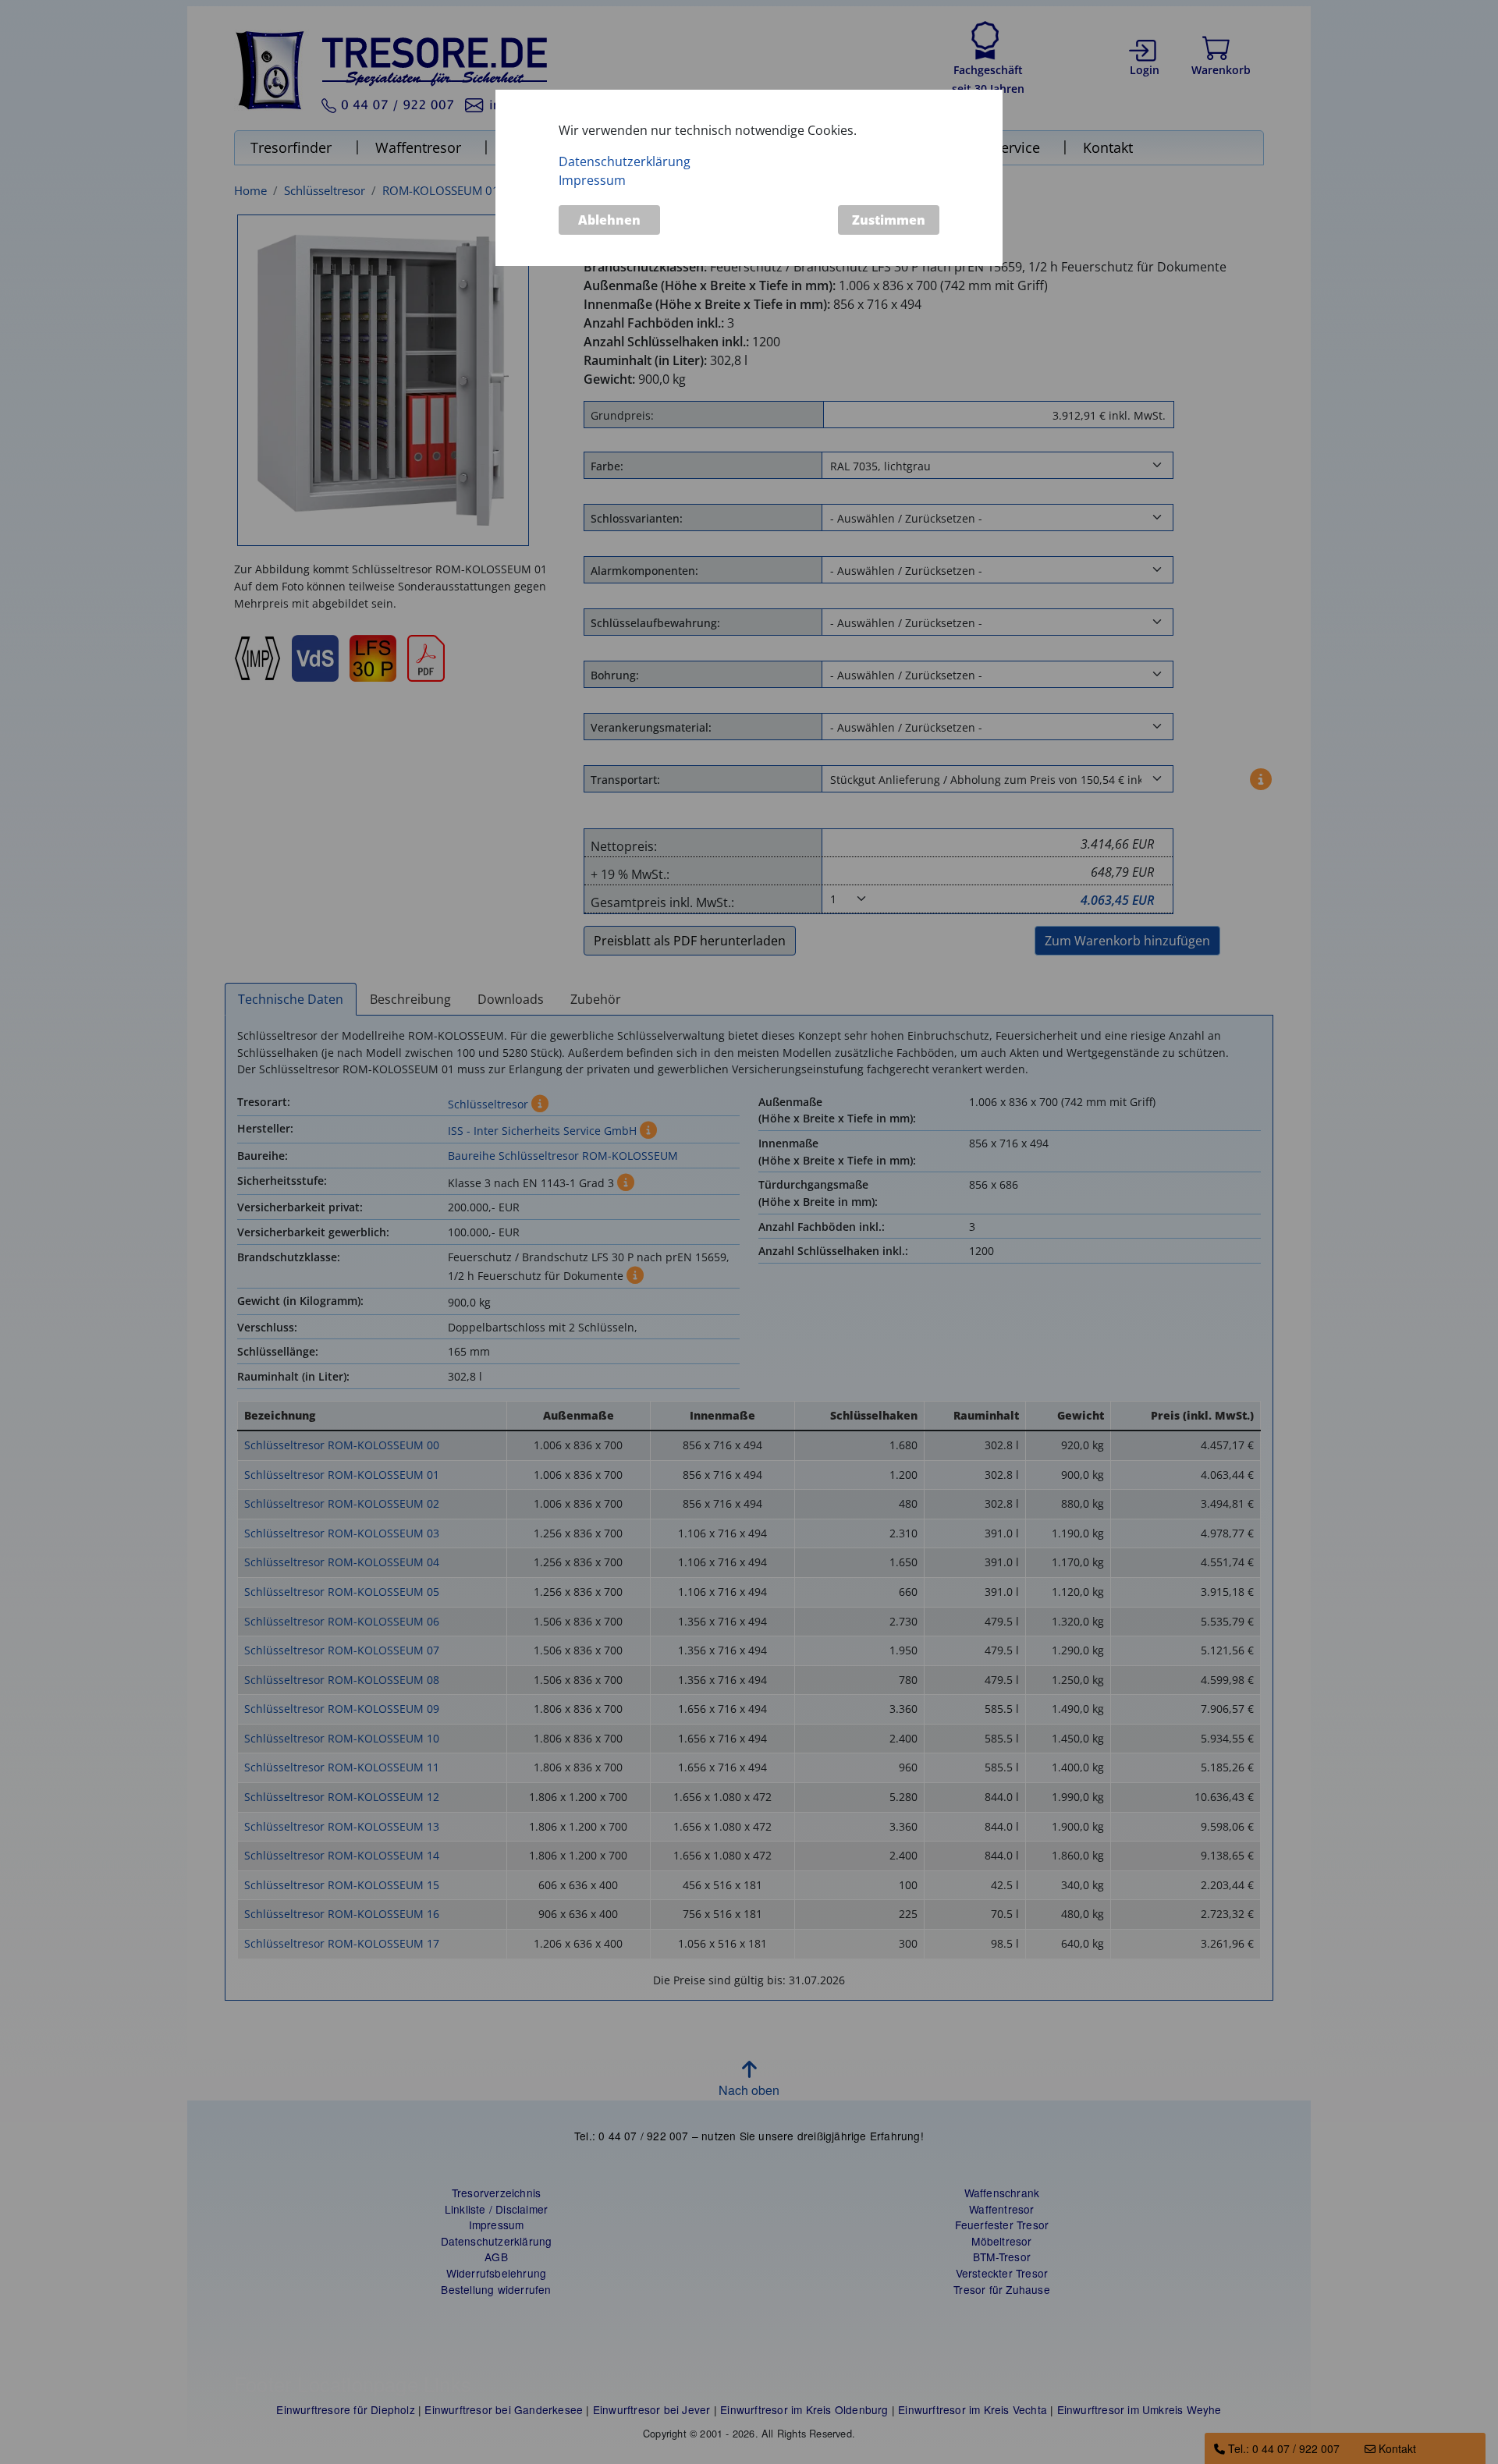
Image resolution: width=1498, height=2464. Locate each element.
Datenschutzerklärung (625, 161)
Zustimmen (889, 220)
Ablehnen (609, 220)
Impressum (592, 180)
